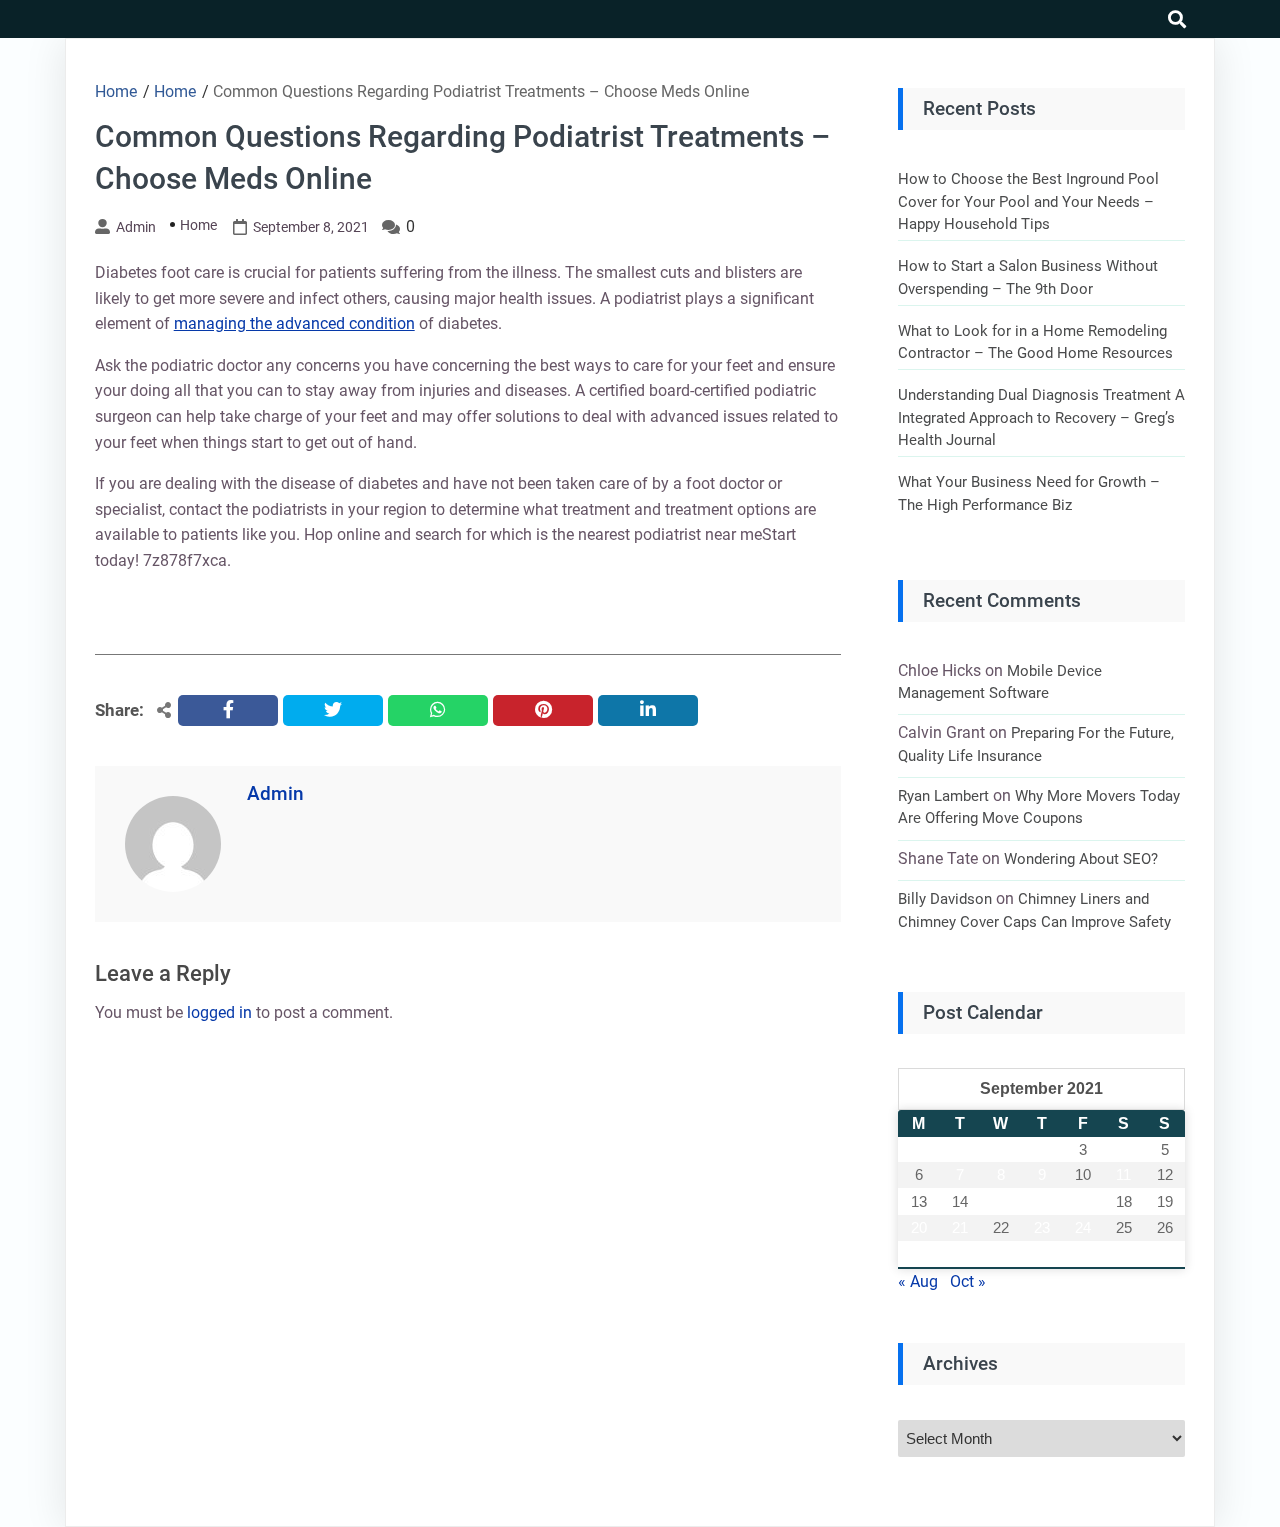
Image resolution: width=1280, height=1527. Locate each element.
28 (960, 1254)
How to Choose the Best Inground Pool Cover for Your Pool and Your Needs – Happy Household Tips (1028, 201)
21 (960, 1227)
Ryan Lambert (943, 796)
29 (1001, 1254)
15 (1001, 1201)
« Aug (918, 1281)
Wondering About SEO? (1081, 859)
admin (136, 227)
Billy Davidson (945, 899)
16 (1042, 1201)
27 (919, 1254)
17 (1083, 1201)
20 (919, 1227)
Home (198, 225)
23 (1042, 1227)
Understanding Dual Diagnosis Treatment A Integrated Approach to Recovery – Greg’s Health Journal (1041, 417)
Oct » (968, 1281)
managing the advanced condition (294, 323)
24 (1083, 1227)
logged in (219, 1012)
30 (1042, 1254)
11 (1123, 1174)
